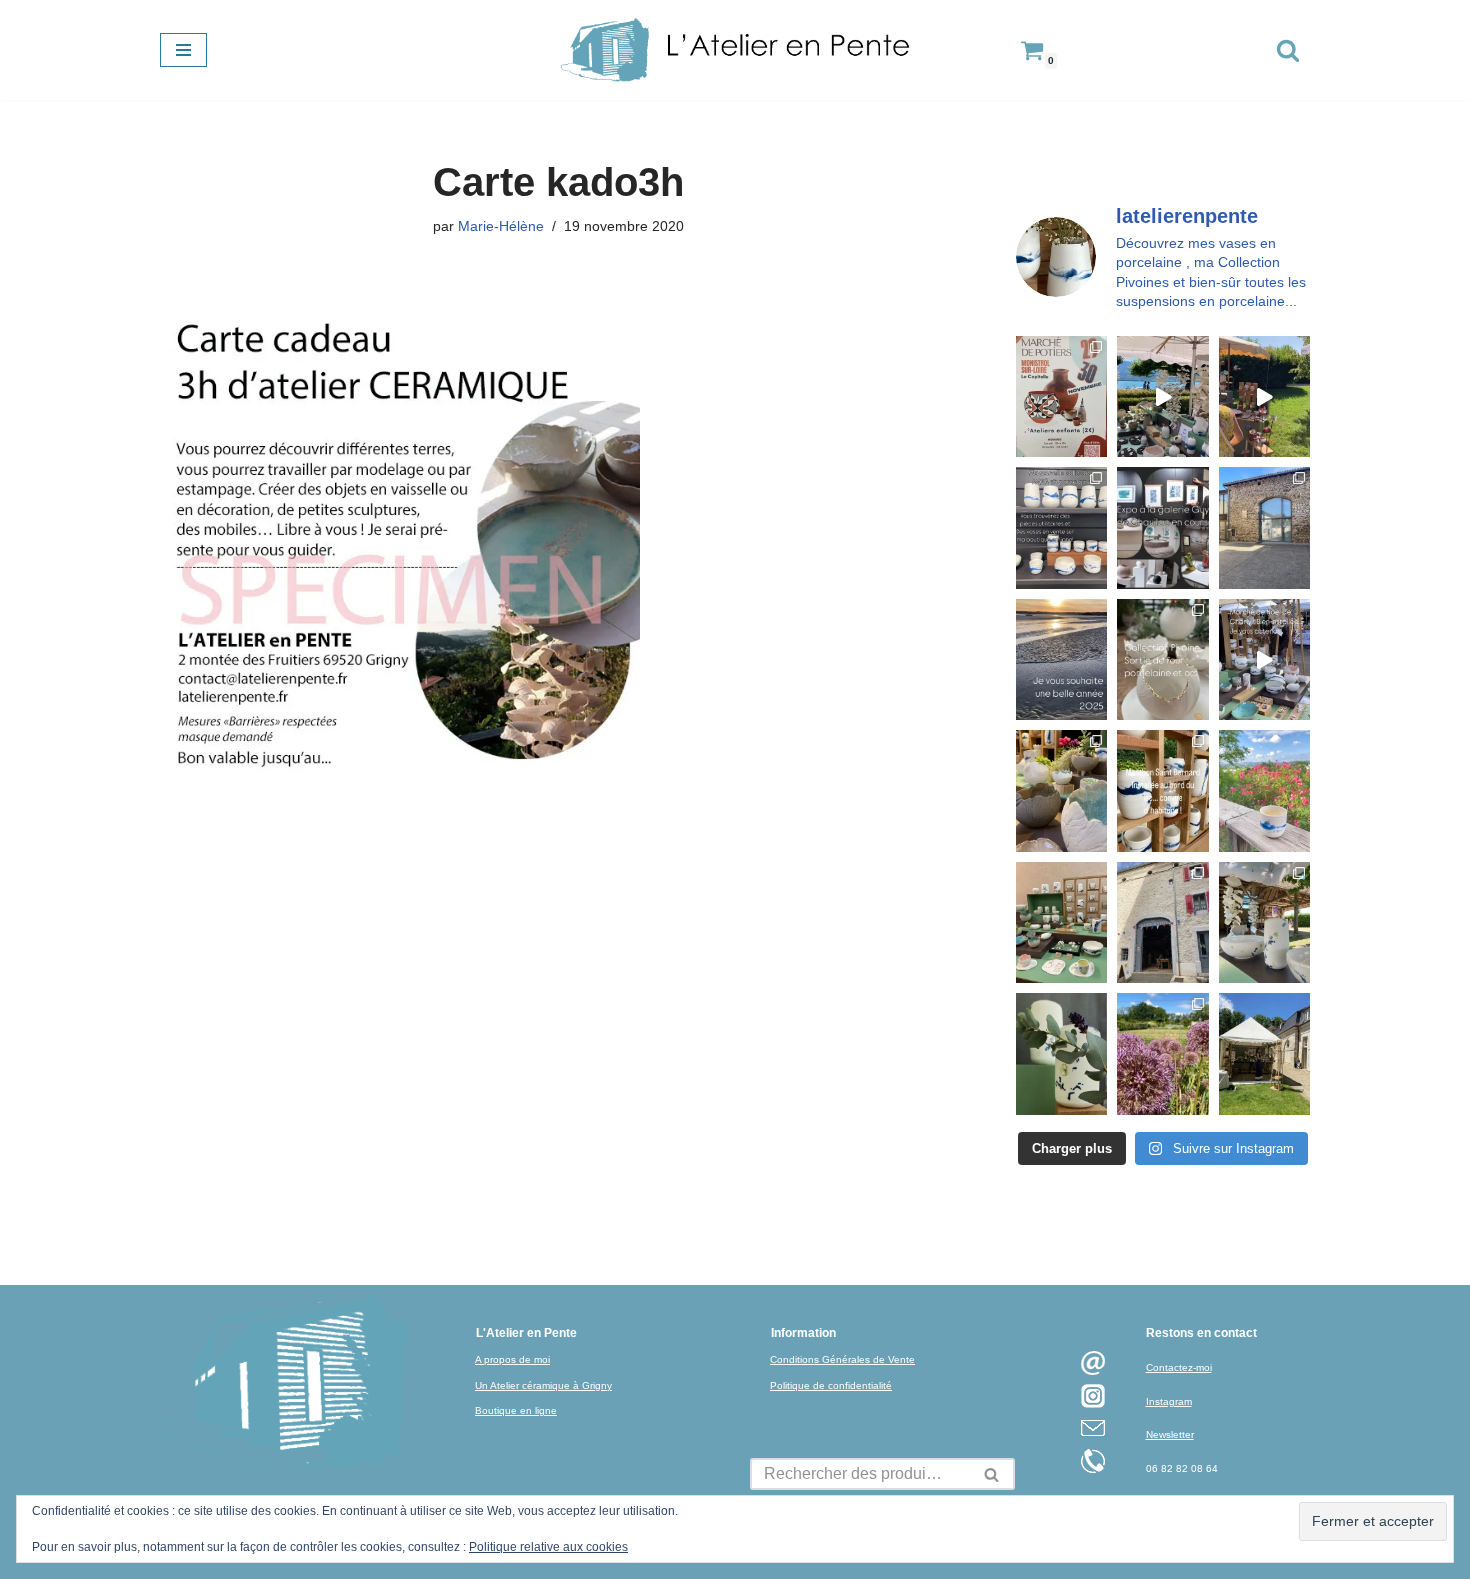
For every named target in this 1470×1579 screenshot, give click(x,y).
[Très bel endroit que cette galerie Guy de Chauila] (1162, 527)
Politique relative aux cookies (548, 1547)
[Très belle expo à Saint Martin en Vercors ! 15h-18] (1162, 922)
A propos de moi (512, 1359)
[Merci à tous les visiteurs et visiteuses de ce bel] (1061, 1053)
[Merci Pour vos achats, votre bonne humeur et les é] (1061, 790)
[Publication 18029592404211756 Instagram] (1162, 790)
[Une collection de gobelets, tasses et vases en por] (1061, 527)
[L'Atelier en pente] (735, 50)
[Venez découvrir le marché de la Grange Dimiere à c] (1264, 922)
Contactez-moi (1179, 1367)
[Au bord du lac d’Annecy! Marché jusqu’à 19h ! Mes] (1162, 396)
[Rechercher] (1288, 50)
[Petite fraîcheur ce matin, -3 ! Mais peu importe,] (1264, 659)
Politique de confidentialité (831, 1385)
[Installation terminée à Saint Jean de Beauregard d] (1264, 1053)
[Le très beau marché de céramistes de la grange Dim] (1264, 396)
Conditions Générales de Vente (842, 1359)
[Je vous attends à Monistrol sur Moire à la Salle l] (1061, 396)
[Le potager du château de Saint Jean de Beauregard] (1162, 1053)
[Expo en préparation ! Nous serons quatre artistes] (1264, 527)
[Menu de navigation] (183, 50)
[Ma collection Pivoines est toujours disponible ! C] (1162, 659)
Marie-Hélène (501, 226)
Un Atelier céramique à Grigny (543, 1385)
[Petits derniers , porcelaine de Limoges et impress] (1264, 790)
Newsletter (1170, 1434)
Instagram (1169, 1401)
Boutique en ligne (516, 1410)
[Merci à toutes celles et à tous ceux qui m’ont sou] (1061, 659)
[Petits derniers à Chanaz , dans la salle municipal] (1061, 922)
